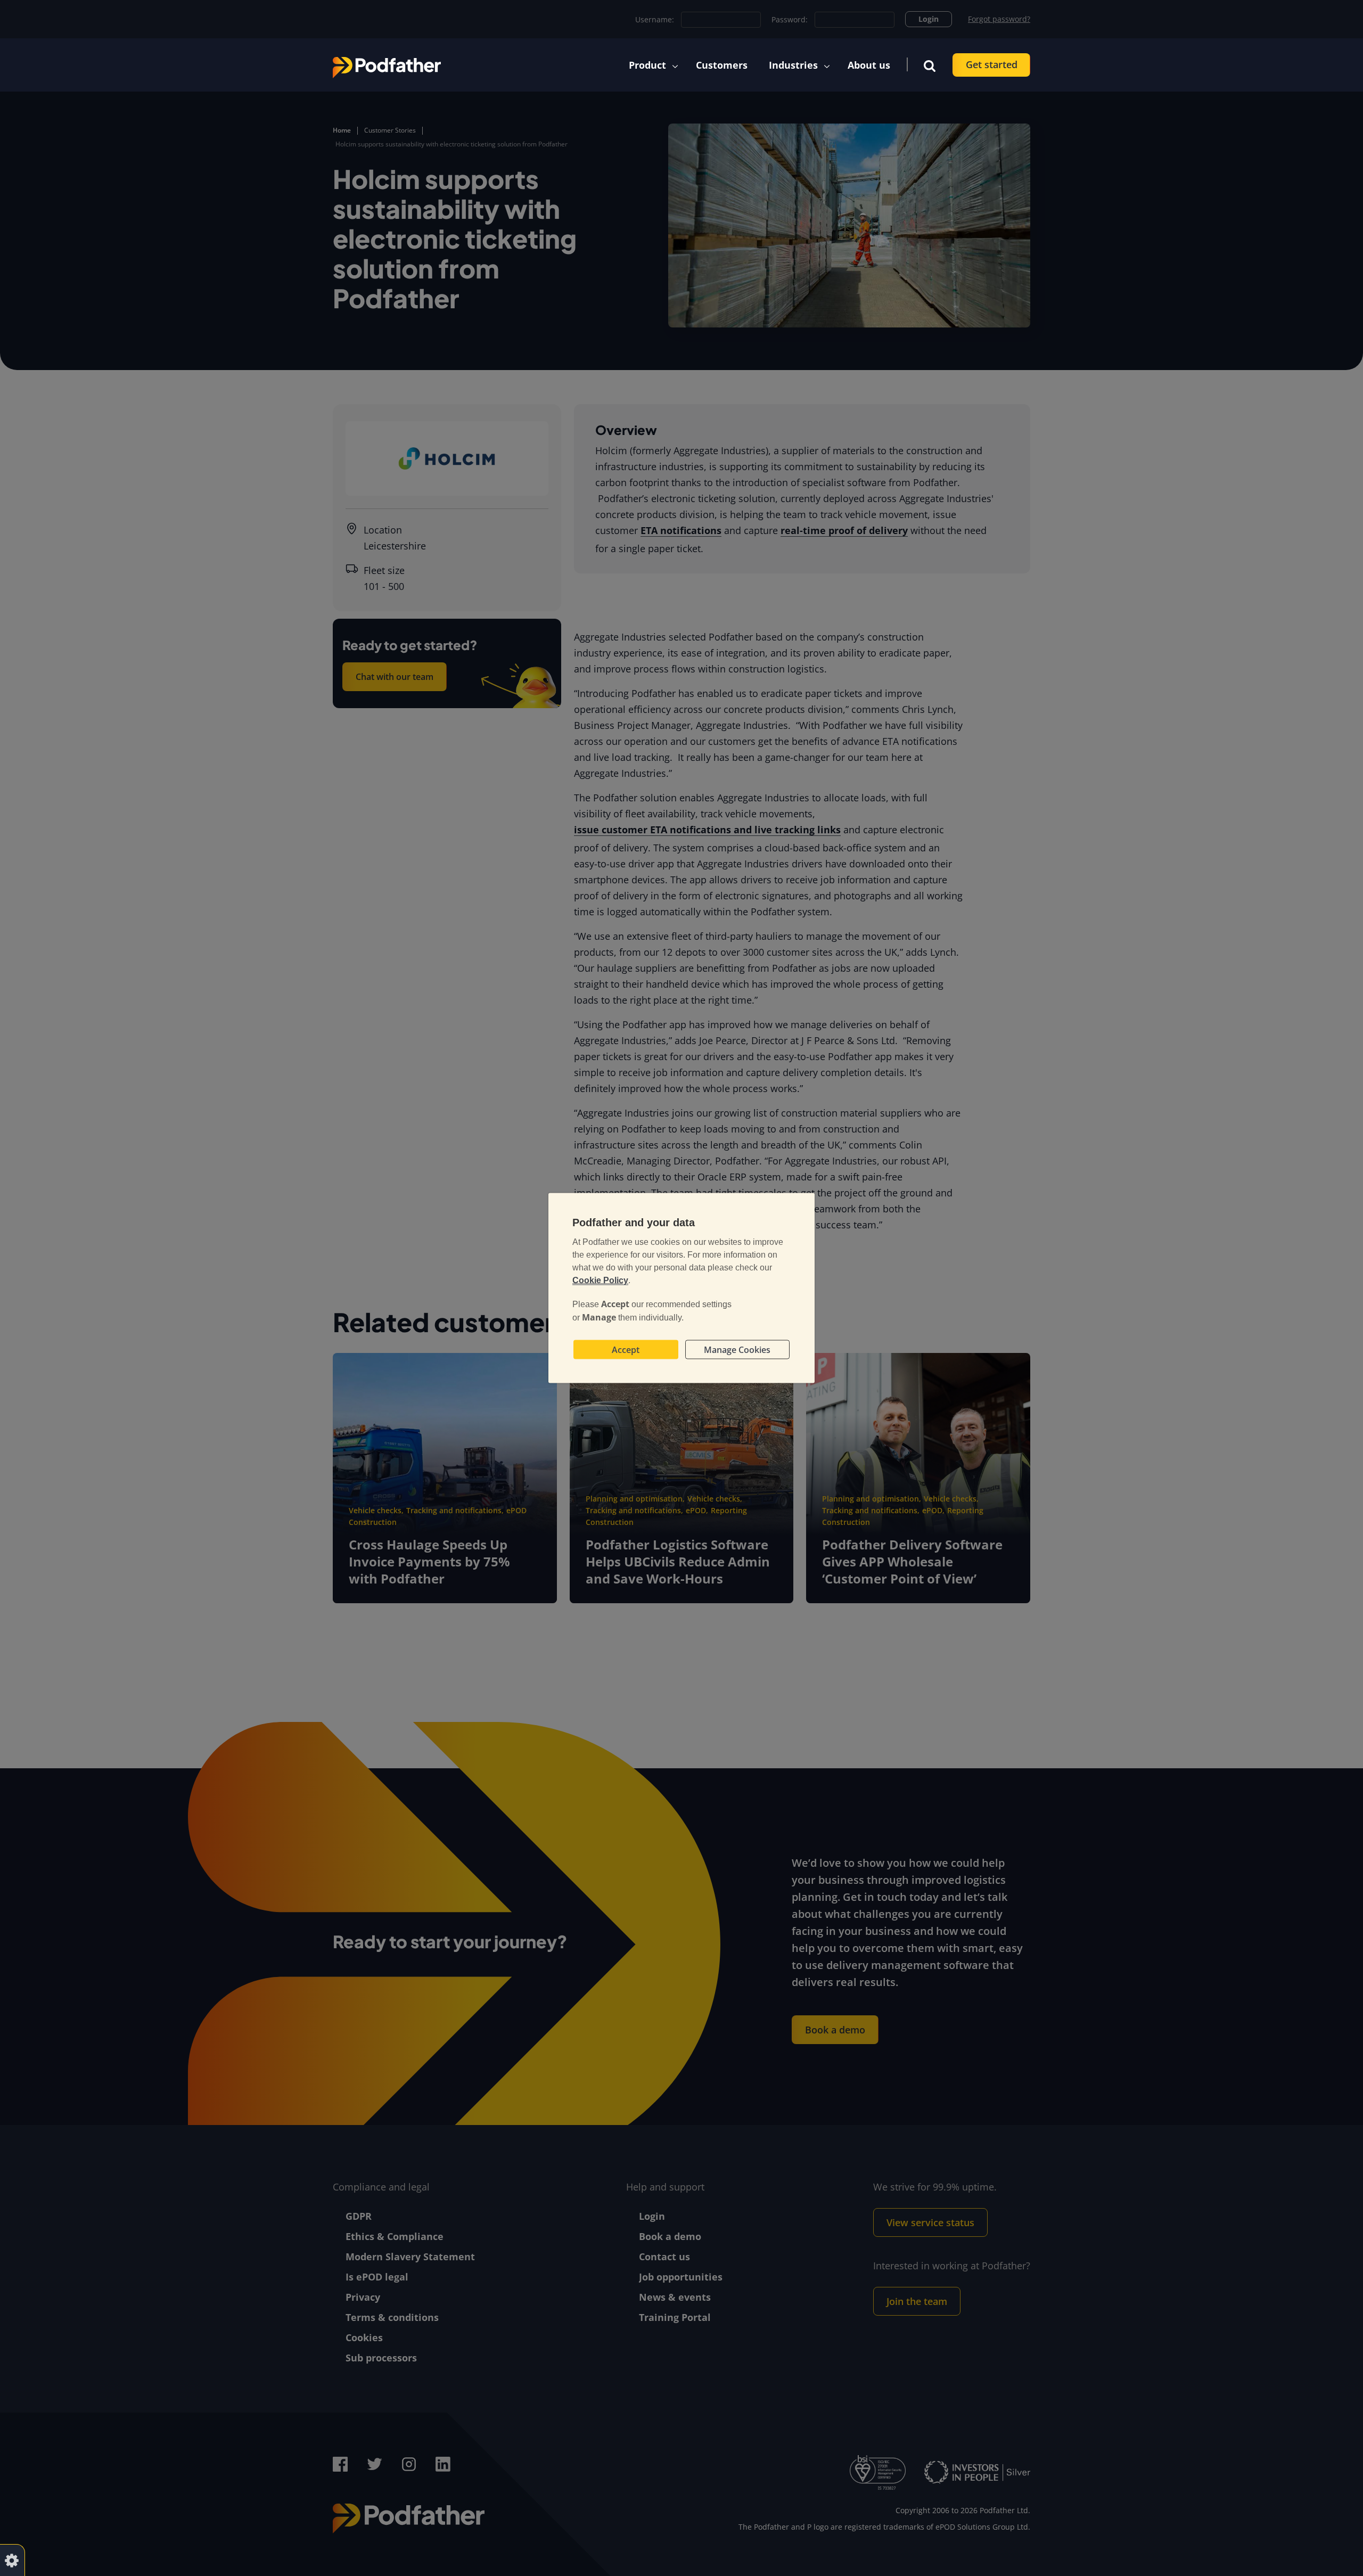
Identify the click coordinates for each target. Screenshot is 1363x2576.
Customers (722, 65)
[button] (930, 65)
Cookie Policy (600, 1280)
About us (869, 65)
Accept (626, 1350)
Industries (793, 65)
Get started (992, 64)
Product (647, 65)
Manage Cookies (737, 1350)
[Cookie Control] (12, 2560)
